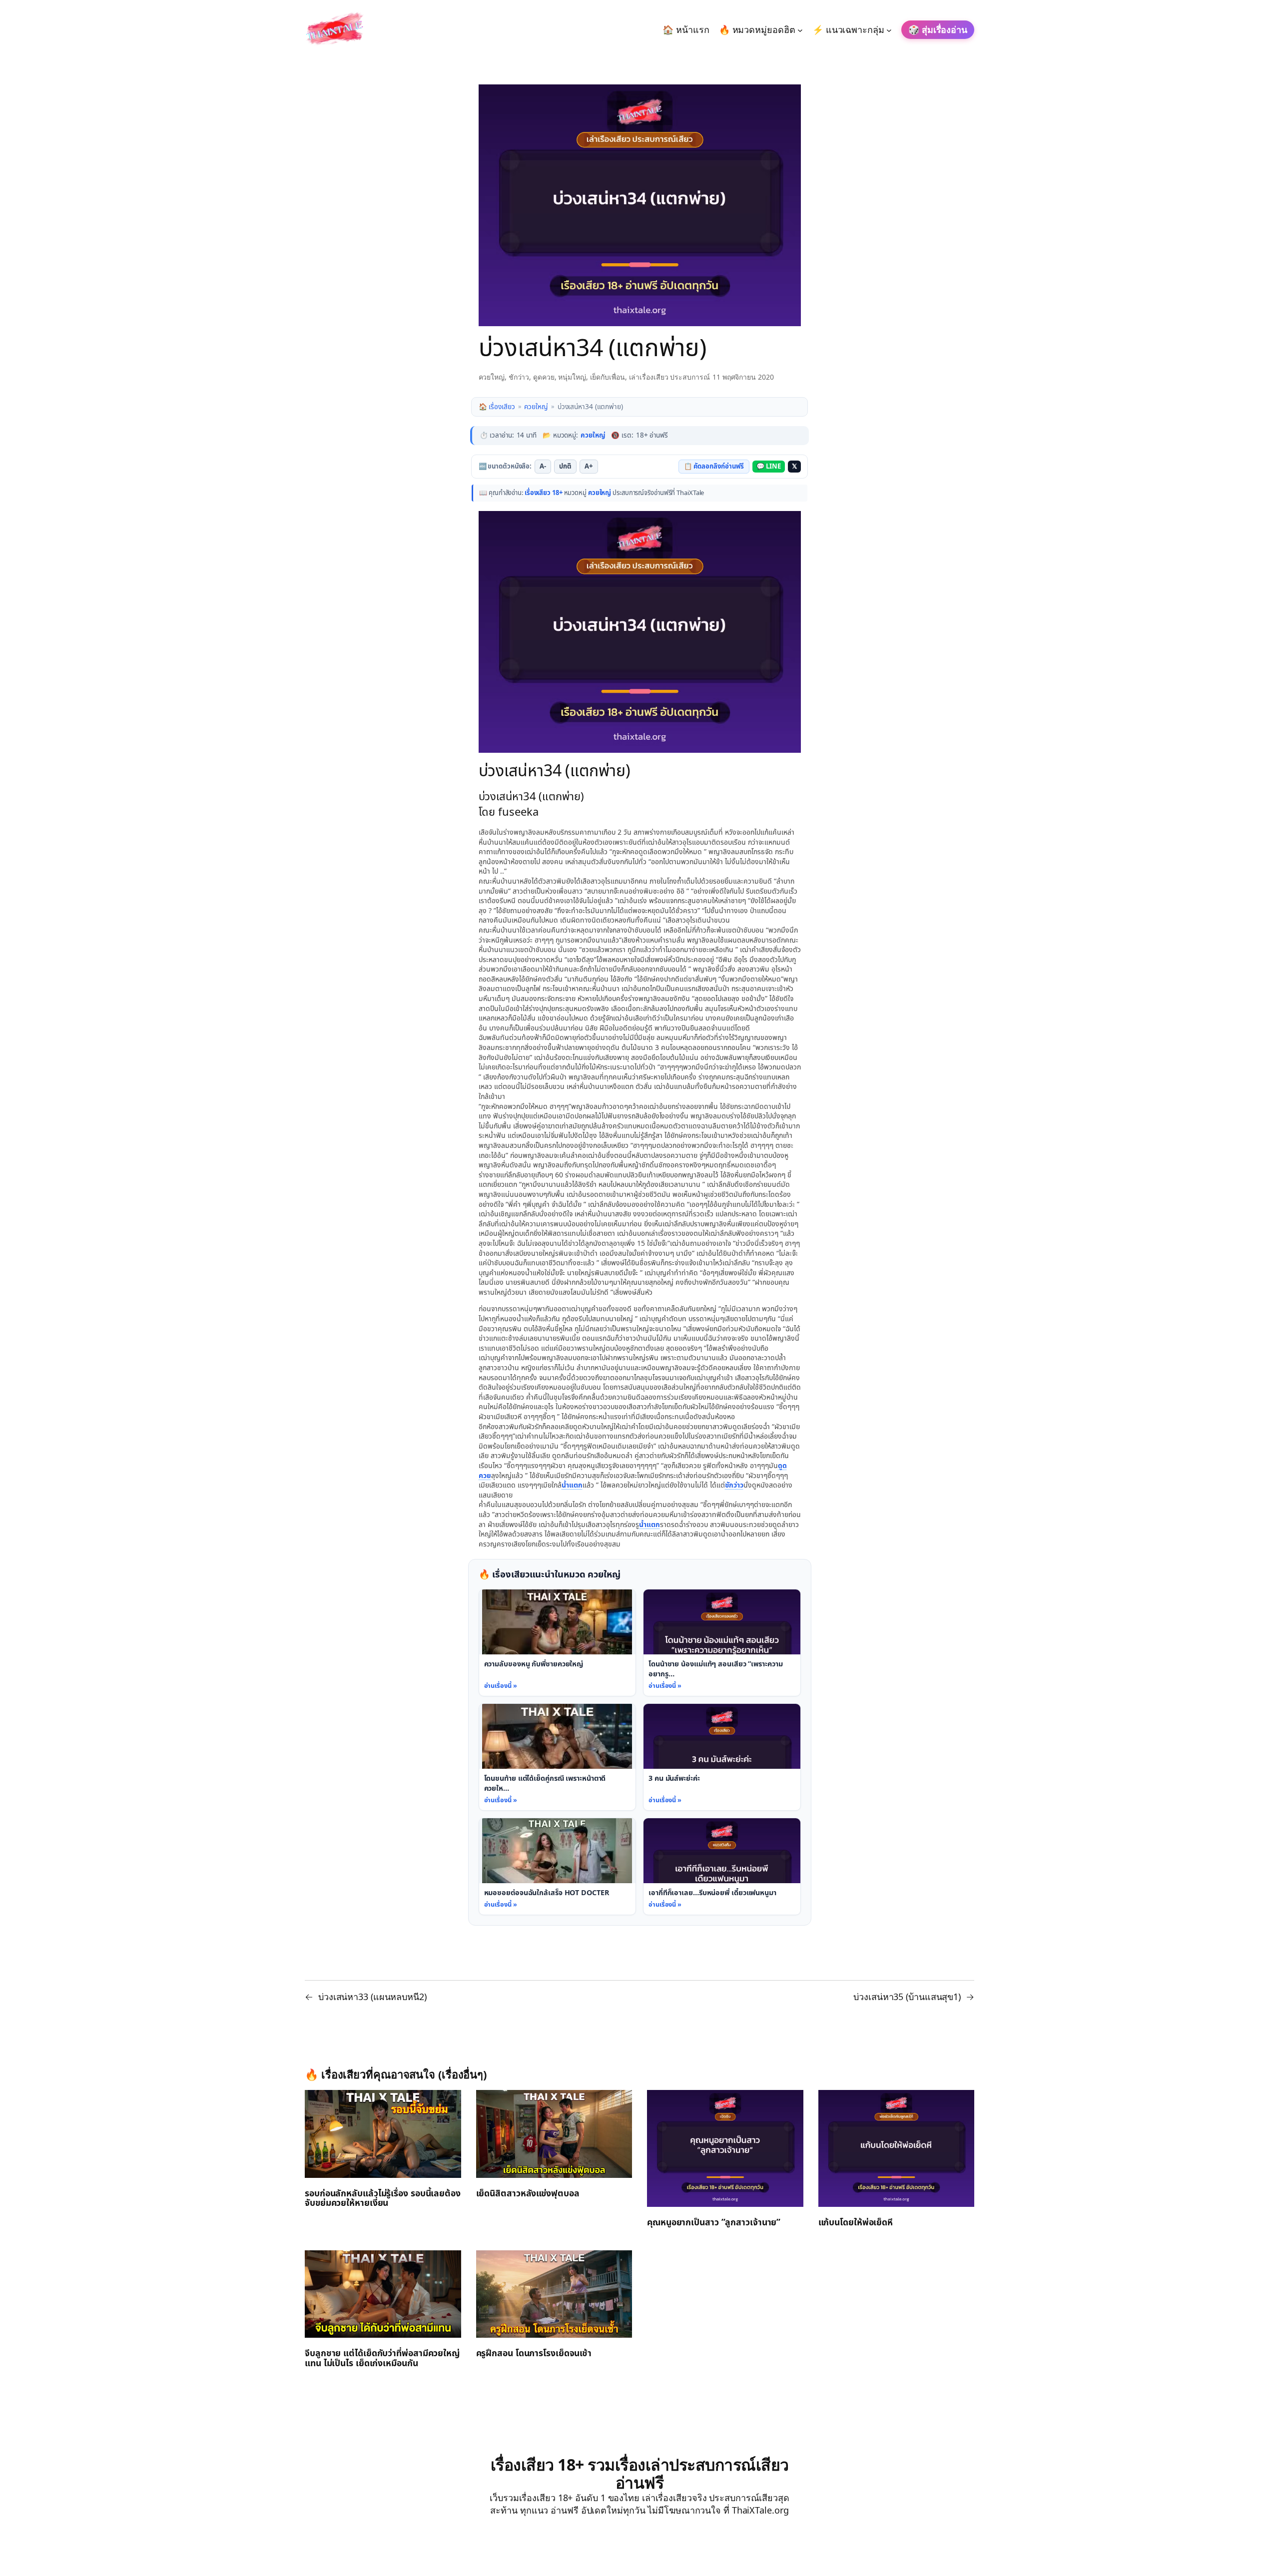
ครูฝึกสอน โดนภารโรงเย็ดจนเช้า (534, 2354)
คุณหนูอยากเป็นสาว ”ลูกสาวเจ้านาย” (714, 2223)
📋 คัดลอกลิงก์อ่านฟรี (714, 467)
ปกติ (565, 467)
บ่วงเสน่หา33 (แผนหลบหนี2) (372, 1997)
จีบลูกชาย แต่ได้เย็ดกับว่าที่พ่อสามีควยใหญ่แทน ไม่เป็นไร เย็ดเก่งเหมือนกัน (382, 2359)
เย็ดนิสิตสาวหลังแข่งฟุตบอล (528, 2194)
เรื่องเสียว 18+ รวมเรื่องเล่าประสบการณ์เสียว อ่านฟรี (640, 2473)
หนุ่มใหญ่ (572, 377)
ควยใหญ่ (492, 377)
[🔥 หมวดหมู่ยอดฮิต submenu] (800, 30)
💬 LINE (768, 467)
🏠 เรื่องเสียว (497, 407)
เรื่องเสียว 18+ (544, 493)
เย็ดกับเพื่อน (608, 377)
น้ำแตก (572, 1485)
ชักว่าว (519, 377)
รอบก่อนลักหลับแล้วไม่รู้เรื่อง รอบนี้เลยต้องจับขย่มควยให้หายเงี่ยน (383, 2199)
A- (543, 467)
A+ (589, 467)
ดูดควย (544, 377)
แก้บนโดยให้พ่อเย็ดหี (856, 2223)
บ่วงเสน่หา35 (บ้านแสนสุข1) (907, 1997)
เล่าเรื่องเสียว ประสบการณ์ (669, 377)
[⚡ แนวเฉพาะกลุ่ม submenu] (889, 30)
